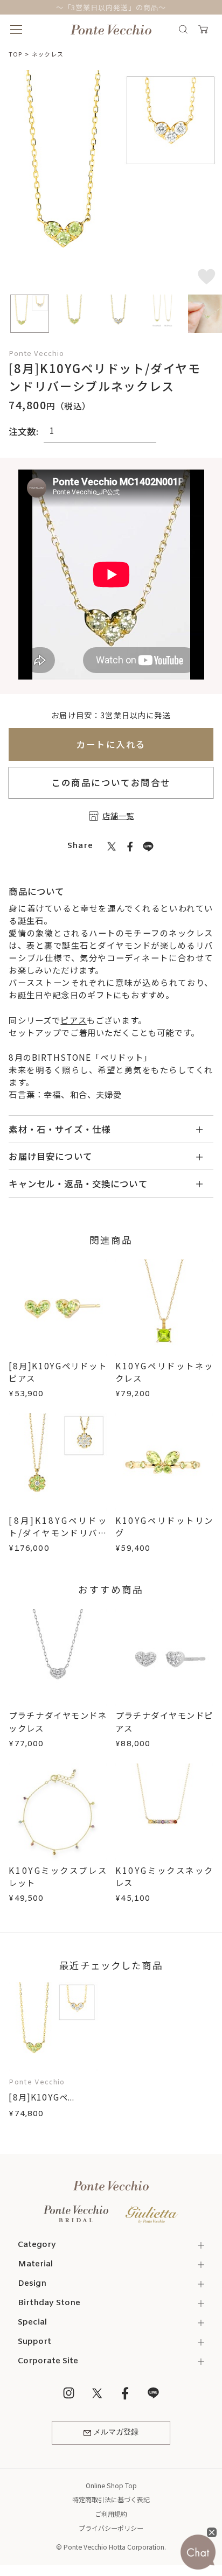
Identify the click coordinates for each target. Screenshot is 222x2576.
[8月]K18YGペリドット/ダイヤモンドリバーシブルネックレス (57, 1532)
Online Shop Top (111, 2485)
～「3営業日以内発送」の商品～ (111, 7)
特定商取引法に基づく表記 (111, 2499)
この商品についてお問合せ (111, 782)
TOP (15, 54)
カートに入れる (111, 744)
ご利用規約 (111, 2514)
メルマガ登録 (116, 2432)
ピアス (73, 1020)
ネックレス (48, 54)
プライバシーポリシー (111, 2528)
